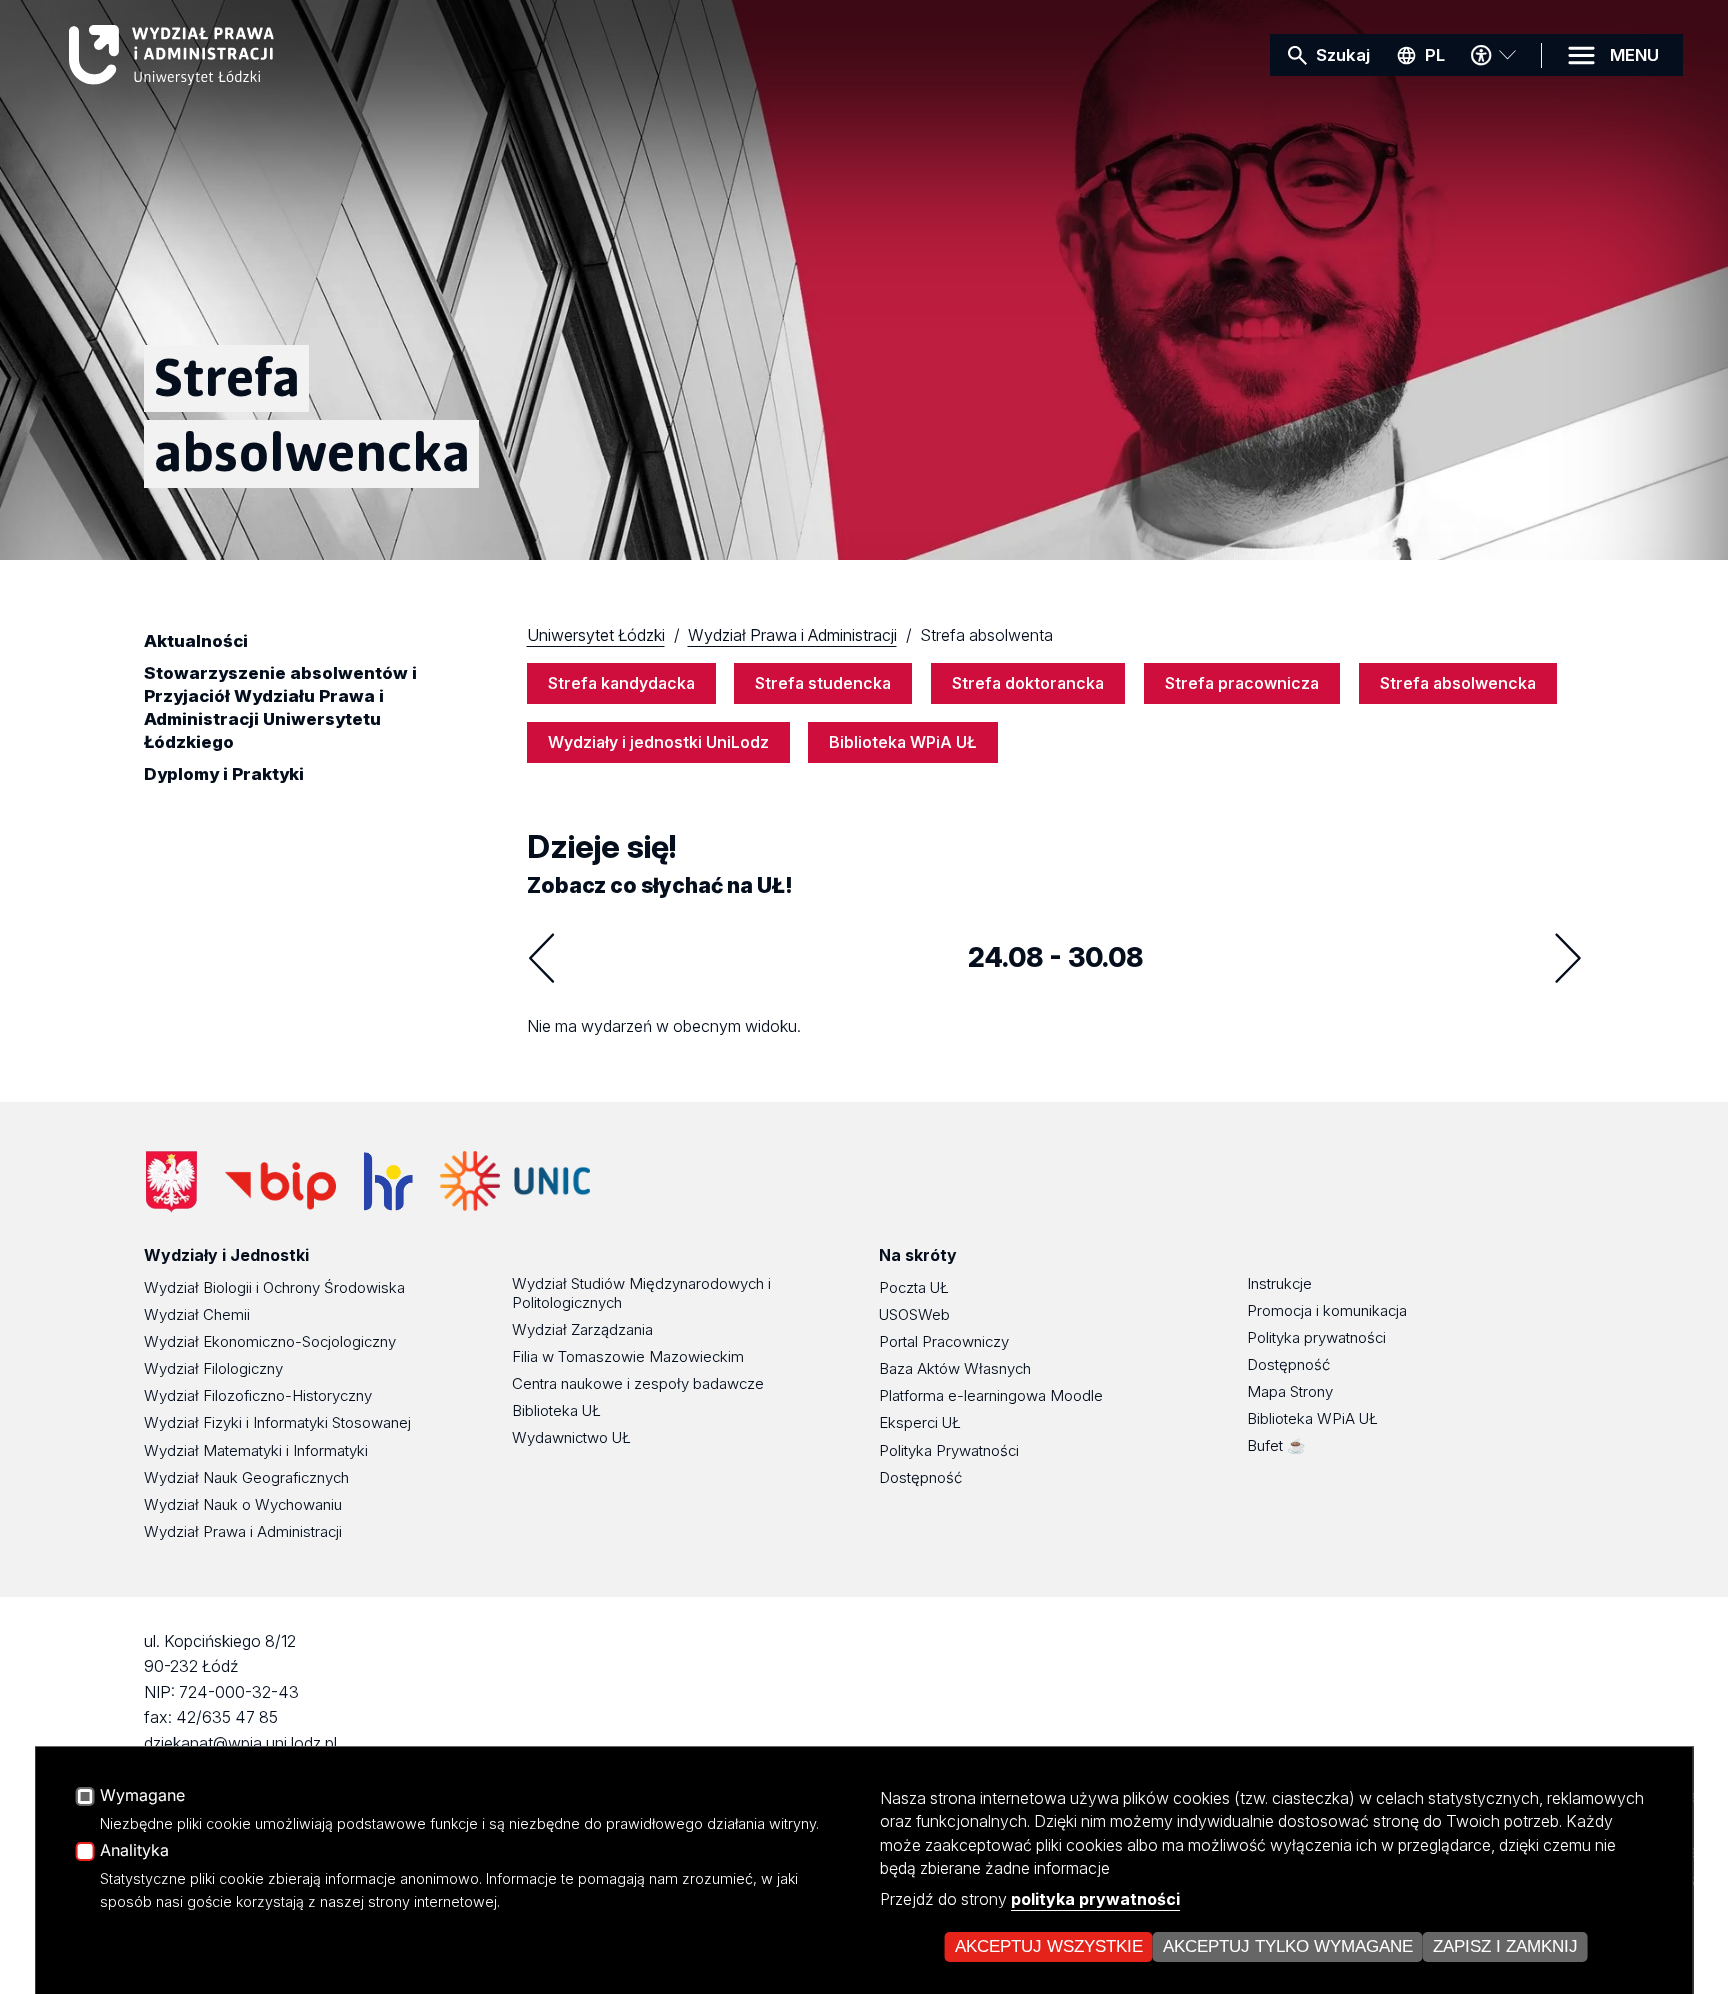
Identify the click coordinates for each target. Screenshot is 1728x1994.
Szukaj (1343, 55)
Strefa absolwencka (1458, 683)
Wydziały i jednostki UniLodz (658, 742)
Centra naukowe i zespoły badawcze (638, 1383)
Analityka (134, 1851)
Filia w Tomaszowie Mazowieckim (628, 1356)
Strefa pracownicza (1242, 683)
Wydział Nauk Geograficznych (246, 1477)
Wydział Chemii (197, 1314)
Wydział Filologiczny (213, 1368)
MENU (1634, 55)
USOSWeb (914, 1314)
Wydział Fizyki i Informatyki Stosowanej (277, 1422)
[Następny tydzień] (1568, 958)
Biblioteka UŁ (556, 1410)
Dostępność (920, 1477)
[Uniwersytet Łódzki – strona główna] (219, 55)
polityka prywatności (1095, 1899)
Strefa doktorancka (1028, 683)
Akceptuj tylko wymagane (1288, 1946)
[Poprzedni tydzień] (542, 958)
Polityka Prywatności (949, 1450)
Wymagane (142, 1796)
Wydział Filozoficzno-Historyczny (258, 1395)
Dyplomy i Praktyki (224, 774)
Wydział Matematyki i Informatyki (256, 1450)
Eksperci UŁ (920, 1422)
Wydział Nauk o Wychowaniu (243, 1504)
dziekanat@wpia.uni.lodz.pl (240, 1743)
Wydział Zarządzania (582, 1329)
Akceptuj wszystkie (1049, 1946)
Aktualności (196, 641)
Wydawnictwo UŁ (571, 1437)
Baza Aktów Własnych (955, 1368)
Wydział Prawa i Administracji (243, 1531)
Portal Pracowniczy (944, 1341)
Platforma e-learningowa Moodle (991, 1395)
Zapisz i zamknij (1505, 1946)
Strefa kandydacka (621, 683)
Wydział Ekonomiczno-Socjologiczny (270, 1341)
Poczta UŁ (914, 1287)
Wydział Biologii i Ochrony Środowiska (274, 1287)
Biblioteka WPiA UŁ (903, 742)
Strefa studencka (823, 683)
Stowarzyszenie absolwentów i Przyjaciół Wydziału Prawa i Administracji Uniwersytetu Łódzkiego (280, 708)
